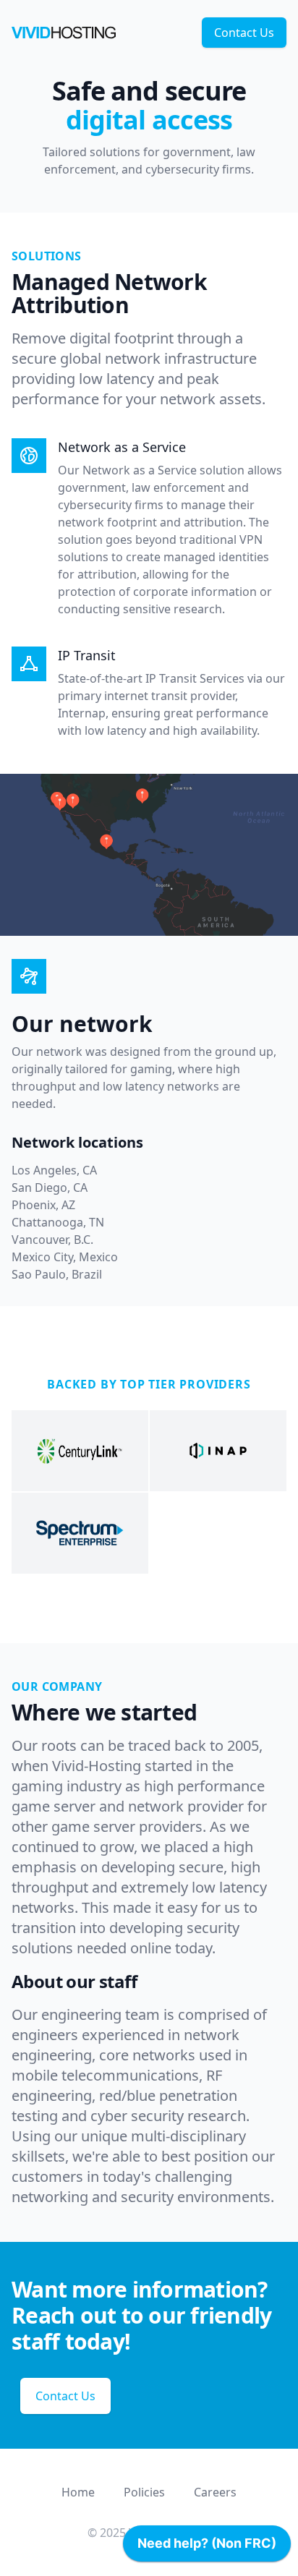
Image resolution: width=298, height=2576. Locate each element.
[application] (207, 2547)
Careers (215, 2492)
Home (78, 2492)
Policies (144, 2492)
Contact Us (244, 33)
